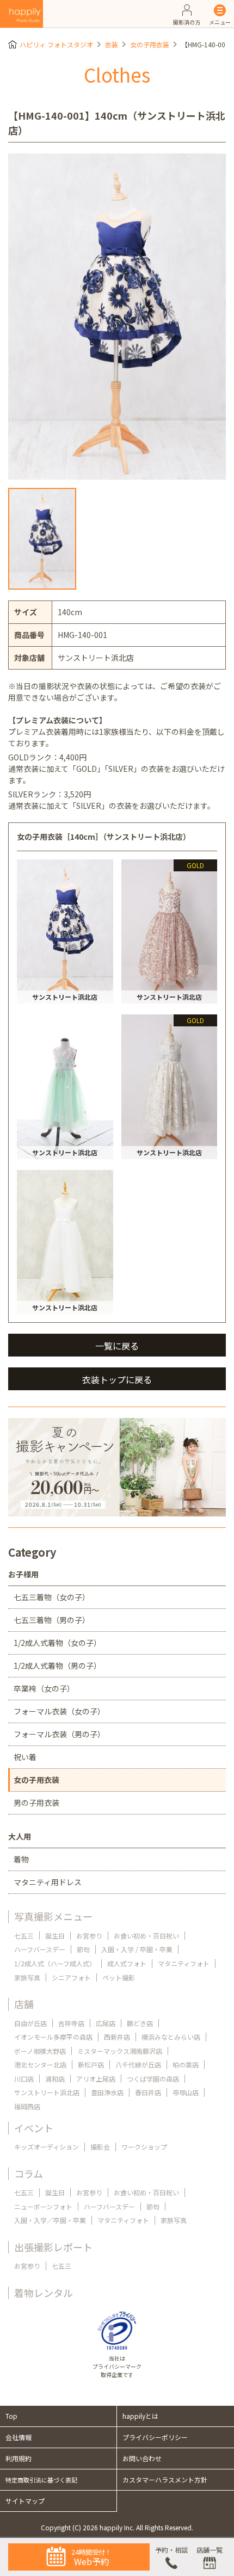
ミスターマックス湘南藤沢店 (120, 2051)
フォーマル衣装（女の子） (59, 1711)
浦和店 (55, 2079)
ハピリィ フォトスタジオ (56, 44)
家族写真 (27, 1977)
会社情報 (19, 2437)
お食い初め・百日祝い (146, 1936)
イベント (34, 2128)
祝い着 (25, 1757)
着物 (21, 1859)
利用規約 (19, 2458)
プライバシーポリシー (155, 2437)
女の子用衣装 (150, 44)
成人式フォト (127, 1963)
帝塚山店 (186, 2092)
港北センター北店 (40, 2064)
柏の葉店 (186, 2064)
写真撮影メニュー (53, 1916)
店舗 (24, 2004)
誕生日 (55, 1936)
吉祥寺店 (71, 2023)
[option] (117, 317)
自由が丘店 (30, 2023)
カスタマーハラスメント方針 (165, 2479)
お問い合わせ (142, 2458)
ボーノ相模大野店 (40, 2051)
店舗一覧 (210, 2550)
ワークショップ (144, 2147)
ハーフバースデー (40, 1949)
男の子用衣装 (36, 1803)
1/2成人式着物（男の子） (57, 1665)
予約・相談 (171, 2550)
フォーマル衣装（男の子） (59, 1734)
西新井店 (117, 2037)
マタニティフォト (184, 1963)
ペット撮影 (119, 1977)
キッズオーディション (47, 2147)
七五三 (24, 1936)
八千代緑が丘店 (138, 2064)
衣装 (112, 44)
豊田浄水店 (107, 2092)
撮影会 (100, 2147)
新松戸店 (91, 2064)
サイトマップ (25, 2501)
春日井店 (148, 2092)
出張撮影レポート (53, 2247)
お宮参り (89, 1936)
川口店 (24, 2079)
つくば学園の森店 (153, 2079)
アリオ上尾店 (96, 2079)
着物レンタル (44, 2293)
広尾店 (106, 2023)
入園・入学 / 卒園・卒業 (137, 1949)
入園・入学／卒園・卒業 (50, 2220)
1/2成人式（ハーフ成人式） (55, 1963)
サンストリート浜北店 (47, 2092)
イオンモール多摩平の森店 (53, 2037)
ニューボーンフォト (43, 2206)
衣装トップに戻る (117, 1379)
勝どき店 (140, 2023)
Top (11, 2416)
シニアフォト (71, 1977)
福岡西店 (27, 2106)
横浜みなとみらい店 (171, 2037)
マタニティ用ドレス (48, 1882)
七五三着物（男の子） (52, 1620)
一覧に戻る (117, 1346)
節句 (83, 1949)
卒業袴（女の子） (44, 1688)
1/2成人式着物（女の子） (57, 1643)
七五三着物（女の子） (52, 1597)
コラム (29, 2173)
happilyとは (140, 2416)
